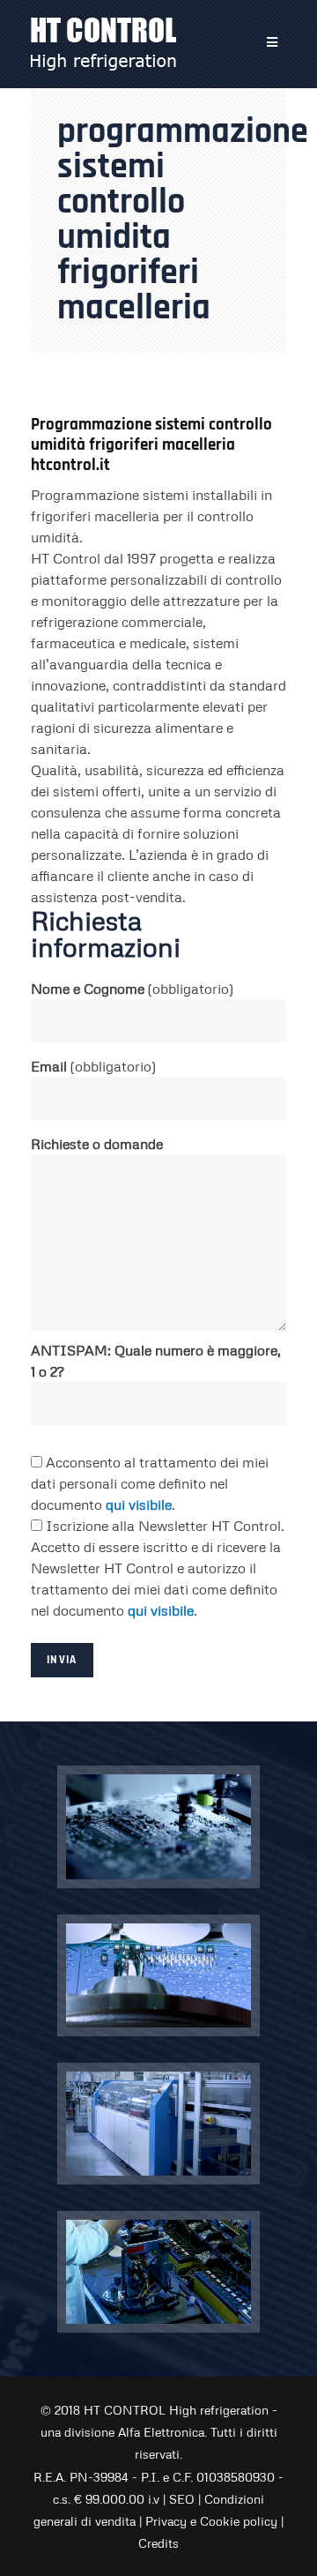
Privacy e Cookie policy (211, 2521)
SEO (182, 2499)
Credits (158, 2543)
